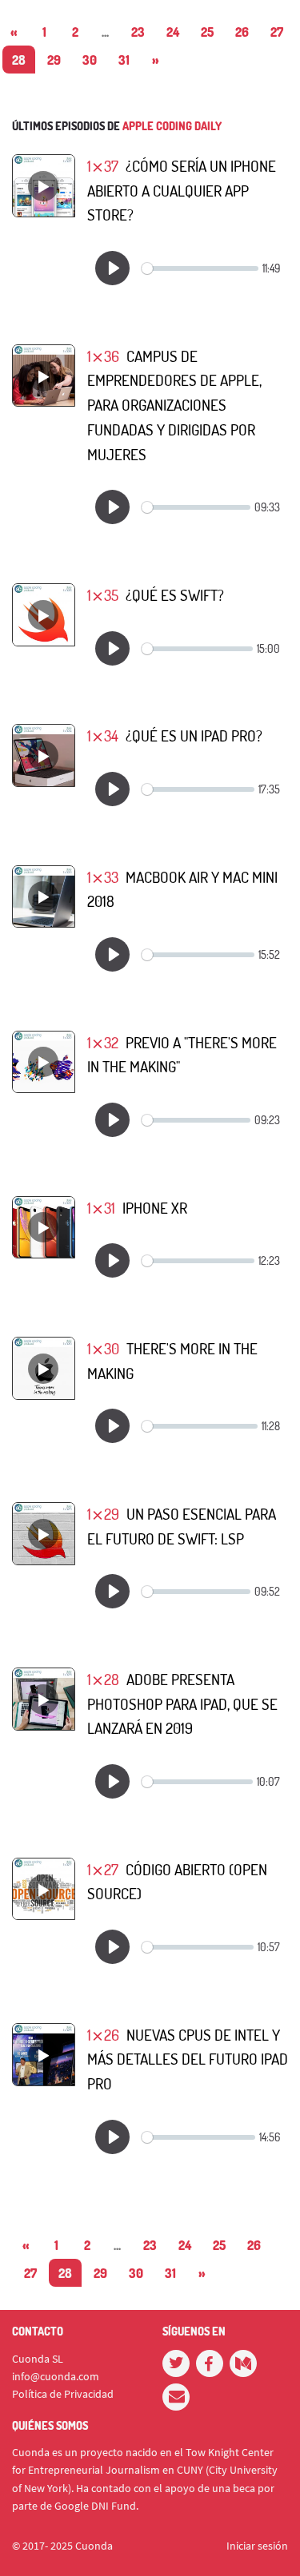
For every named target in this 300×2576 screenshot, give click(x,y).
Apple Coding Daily (172, 126)
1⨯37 (103, 166)
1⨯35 (103, 595)
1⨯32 (103, 1042)
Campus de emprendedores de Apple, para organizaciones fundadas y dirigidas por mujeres (174, 405)
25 (207, 32)
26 (242, 32)
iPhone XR (155, 1208)
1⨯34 (103, 735)
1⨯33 (103, 877)
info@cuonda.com (56, 2376)
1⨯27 (103, 1869)
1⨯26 (103, 2035)
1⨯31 (101, 1208)
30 (90, 60)
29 (54, 60)
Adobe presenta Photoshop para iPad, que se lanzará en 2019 (182, 1703)
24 (173, 32)
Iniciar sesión (257, 2546)
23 (138, 32)
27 (277, 32)
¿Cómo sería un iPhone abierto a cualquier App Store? (182, 190)
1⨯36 (103, 356)
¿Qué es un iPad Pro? (194, 735)
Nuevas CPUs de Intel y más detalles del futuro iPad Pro (188, 2059)
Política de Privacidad (63, 2394)
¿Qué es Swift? (175, 595)
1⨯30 (103, 1348)
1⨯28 (103, 1679)
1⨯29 (103, 1514)
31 (124, 60)
